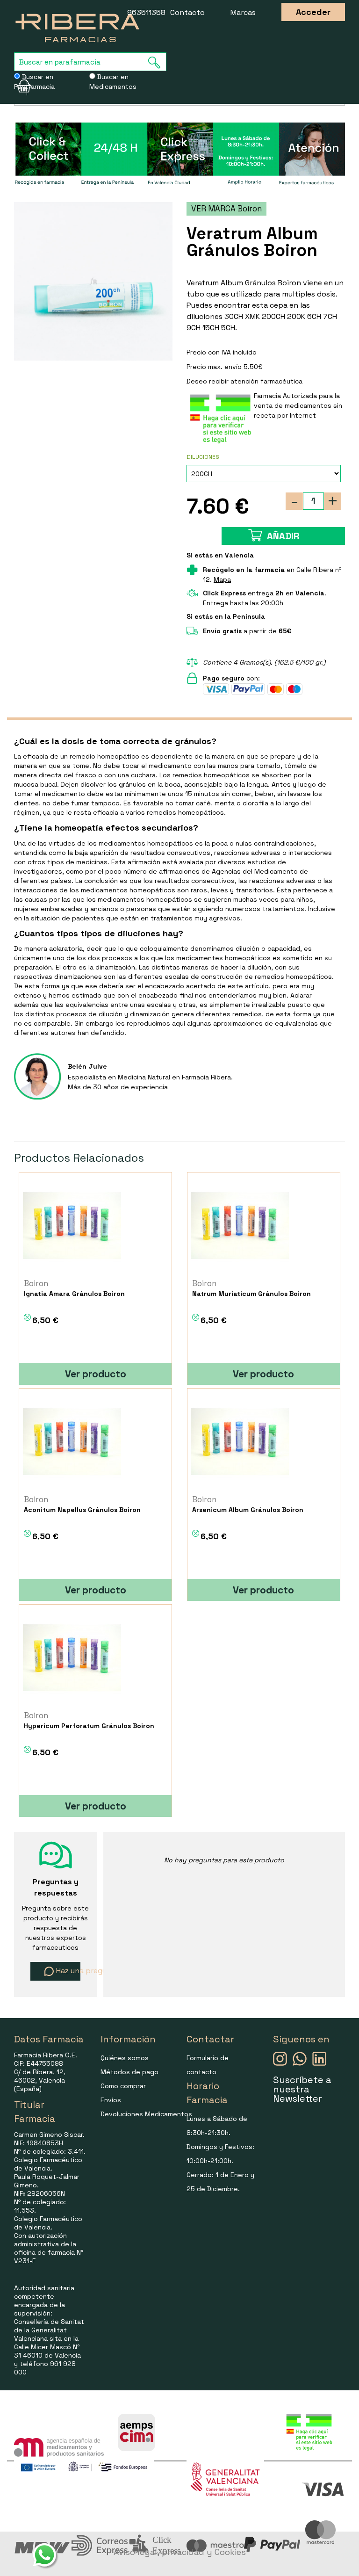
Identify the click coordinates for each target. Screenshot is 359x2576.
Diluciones (203, 457)
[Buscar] (157, 62)
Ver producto (96, 1374)
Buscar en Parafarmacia (34, 82)
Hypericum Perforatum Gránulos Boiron (89, 1726)
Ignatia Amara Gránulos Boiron (74, 1294)
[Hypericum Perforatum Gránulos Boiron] (72, 1657)
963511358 (146, 12)
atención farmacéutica (266, 381)
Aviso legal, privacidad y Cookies (180, 2552)
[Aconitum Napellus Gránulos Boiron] (72, 1441)
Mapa (222, 579)
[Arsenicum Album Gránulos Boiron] (240, 1441)
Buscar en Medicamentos (113, 82)
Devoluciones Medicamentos (146, 2114)
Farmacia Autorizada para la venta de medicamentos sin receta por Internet (298, 405)
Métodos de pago (129, 2072)
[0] (21, 86)
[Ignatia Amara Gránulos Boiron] (72, 1225)
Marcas (243, 12)
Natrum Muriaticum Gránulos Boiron (251, 1294)
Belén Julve (87, 1066)
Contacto (187, 12)
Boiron (36, 1283)
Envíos (111, 2100)
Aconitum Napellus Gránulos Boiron (82, 1510)
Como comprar (123, 2086)
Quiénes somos (125, 2058)
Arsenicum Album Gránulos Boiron (248, 1510)
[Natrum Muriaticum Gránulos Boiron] (240, 1225)
